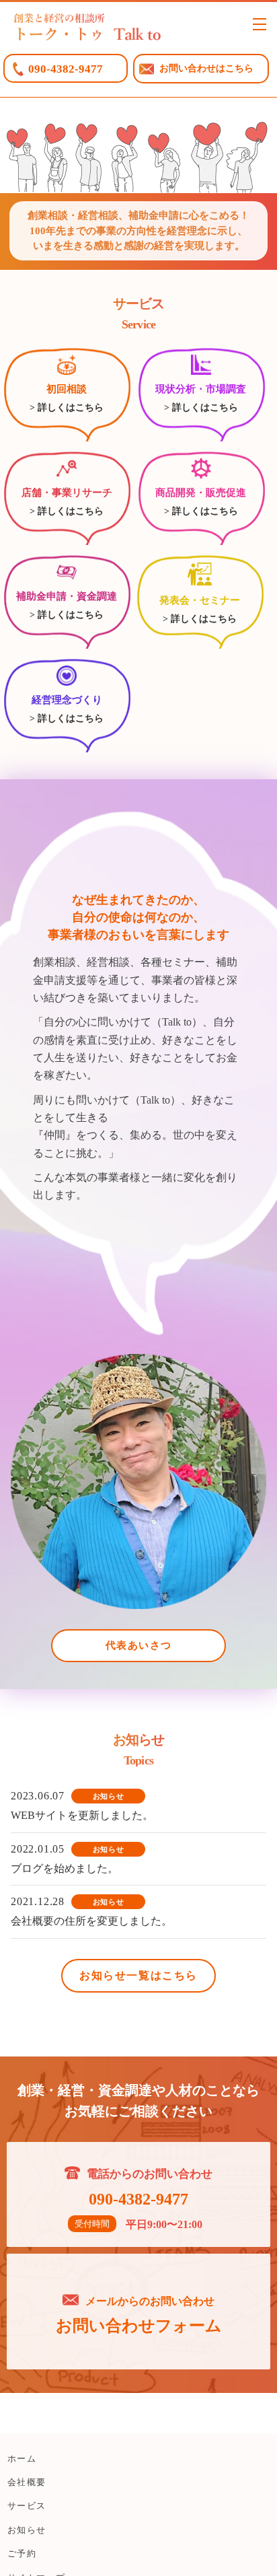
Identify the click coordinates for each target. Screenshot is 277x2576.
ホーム (22, 2459)
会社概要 (27, 2482)
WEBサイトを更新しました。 (82, 1815)
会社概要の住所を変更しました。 (91, 1921)
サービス (27, 2506)
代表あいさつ (139, 1645)
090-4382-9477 (66, 69)
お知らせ (27, 2530)
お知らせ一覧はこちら (138, 1975)
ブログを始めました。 (65, 1868)
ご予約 (22, 2553)
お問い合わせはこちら (206, 68)
